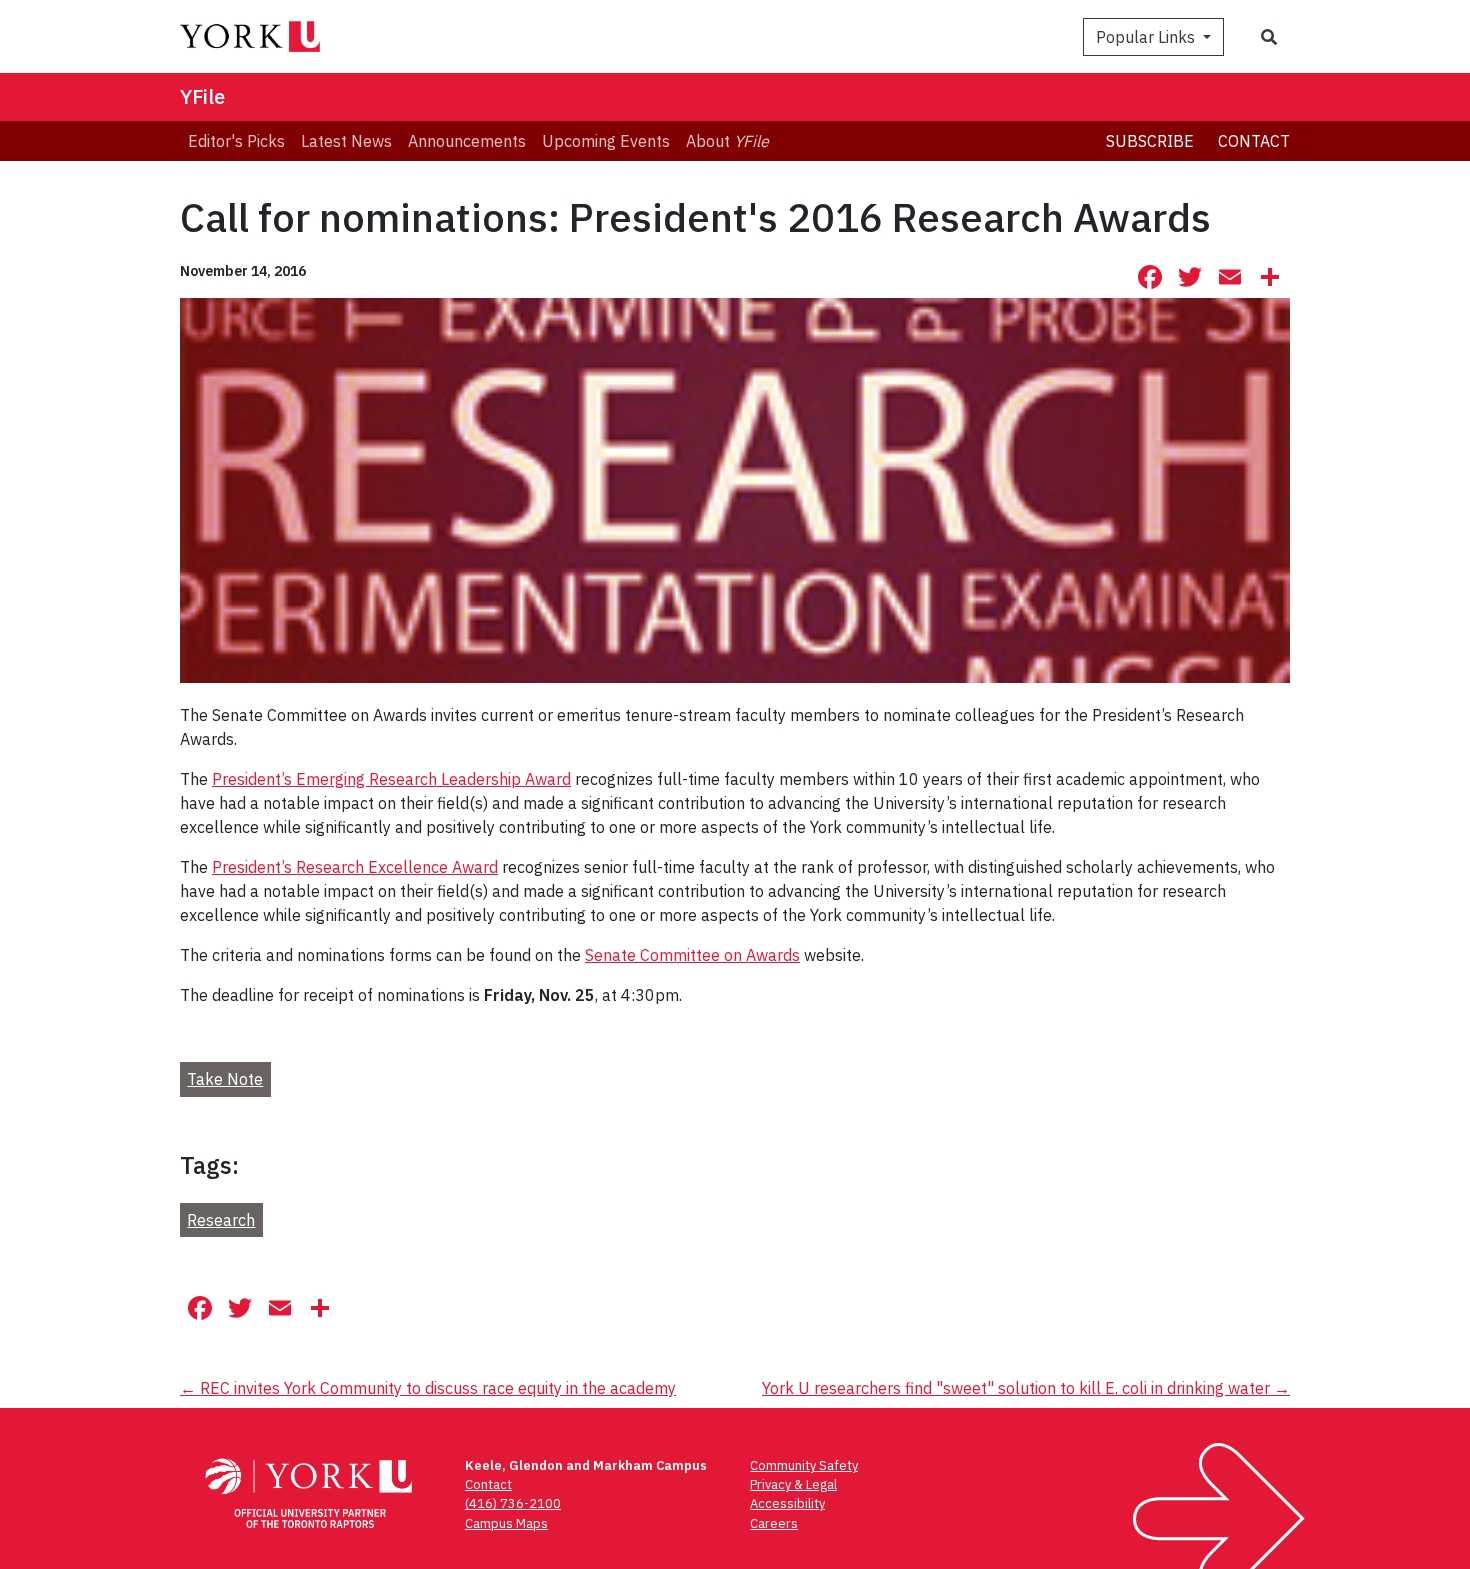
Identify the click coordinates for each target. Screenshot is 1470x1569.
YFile (202, 96)
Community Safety (804, 1465)
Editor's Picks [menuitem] (236, 141)
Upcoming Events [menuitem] (606, 141)
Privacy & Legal (793, 1484)
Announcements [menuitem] (467, 141)
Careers (774, 1523)
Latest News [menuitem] (346, 141)
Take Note (225, 1079)
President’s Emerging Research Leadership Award (391, 779)
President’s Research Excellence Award (355, 867)
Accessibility (787, 1503)
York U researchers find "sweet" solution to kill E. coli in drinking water (1026, 1388)
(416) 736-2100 (513, 1503)
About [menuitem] (727, 141)
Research (221, 1220)
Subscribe (1150, 141)
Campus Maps (506, 1523)
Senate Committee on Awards (692, 955)
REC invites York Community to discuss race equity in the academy (428, 1388)
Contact (1254, 141)
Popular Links (1147, 37)
